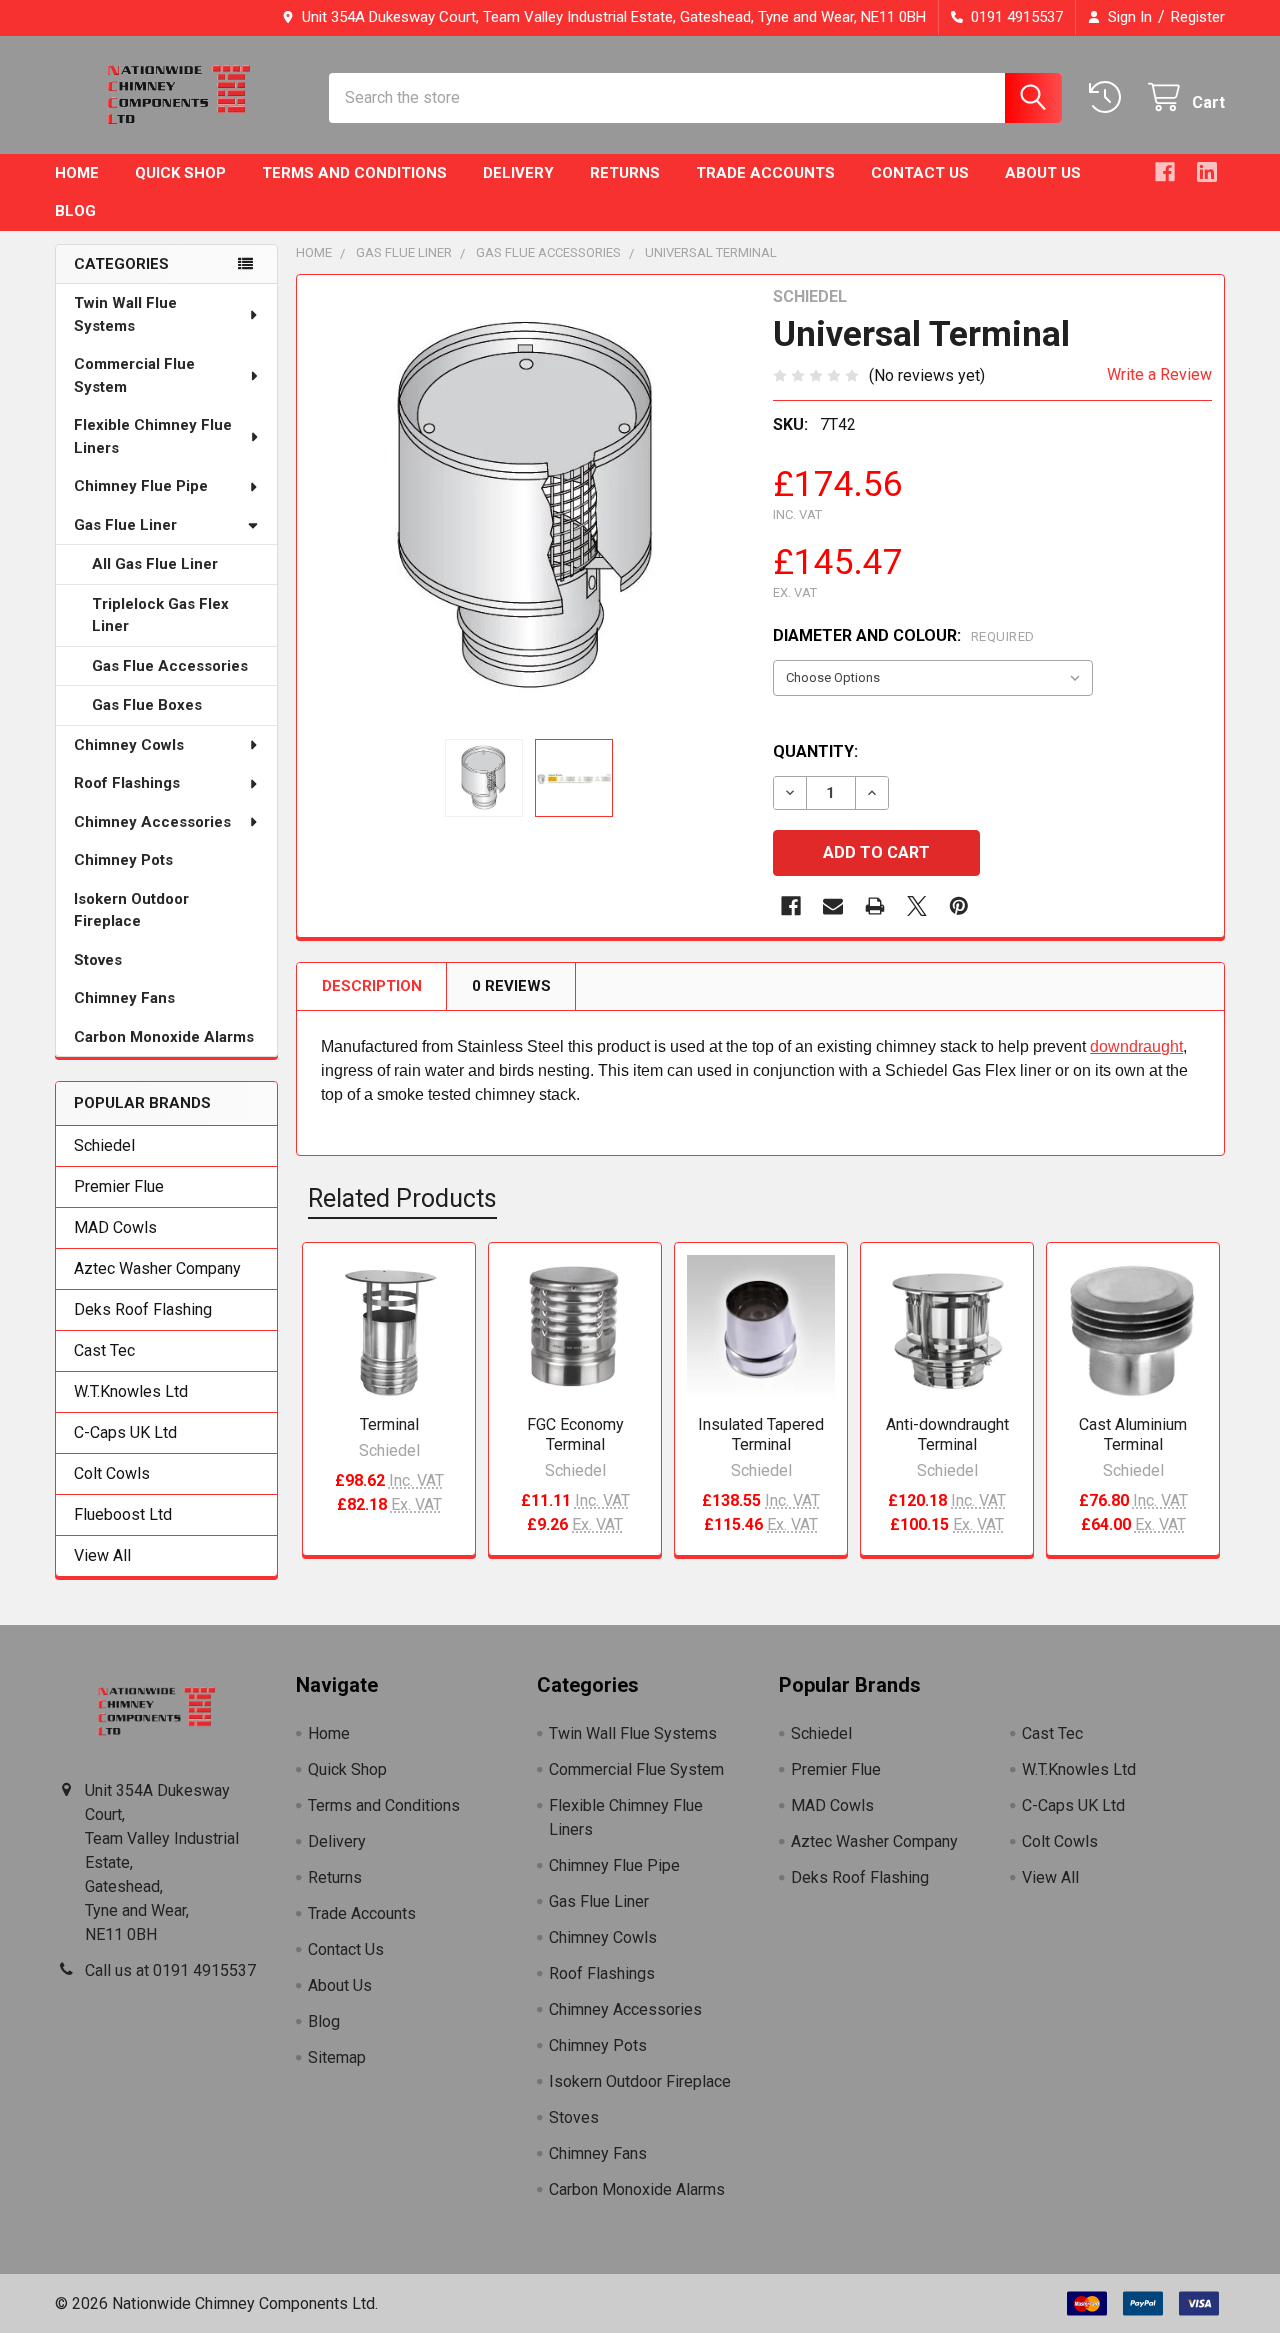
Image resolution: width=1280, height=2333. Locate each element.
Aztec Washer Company (157, 1268)
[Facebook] (1165, 172)
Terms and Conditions (354, 173)
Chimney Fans (124, 998)
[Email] (833, 906)
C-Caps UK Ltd (125, 1432)
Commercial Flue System (134, 375)
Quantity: (815, 751)
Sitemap (337, 2057)
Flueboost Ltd (123, 1514)
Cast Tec (104, 1350)
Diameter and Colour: (904, 635)
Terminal (389, 1424)
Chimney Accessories (152, 822)
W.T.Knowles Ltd (131, 1391)
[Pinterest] (959, 906)
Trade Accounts (765, 173)
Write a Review (1159, 374)
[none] (529, 507)
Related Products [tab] (402, 1198)
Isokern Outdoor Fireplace (131, 910)
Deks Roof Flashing (143, 1309)
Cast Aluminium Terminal (1133, 1434)
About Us (1043, 173)
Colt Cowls (112, 1473)
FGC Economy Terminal (575, 1434)
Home (77, 173)
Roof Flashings (127, 783)
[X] (917, 906)
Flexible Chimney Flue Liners (153, 436)
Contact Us (920, 173)
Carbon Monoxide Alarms (164, 1037)
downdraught (1136, 1046)
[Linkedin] (1207, 172)
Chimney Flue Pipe (141, 486)
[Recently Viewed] (1109, 97)
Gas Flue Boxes (147, 705)
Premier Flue (119, 1186)
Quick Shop (180, 173)
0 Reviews (511, 986)
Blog (75, 211)
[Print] (875, 906)
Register (1198, 17)
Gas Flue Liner (125, 525)
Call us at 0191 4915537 (170, 1970)
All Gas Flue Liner (155, 564)
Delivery (518, 173)
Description (372, 986)
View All (102, 1555)
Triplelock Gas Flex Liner (160, 615)
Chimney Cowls (129, 745)
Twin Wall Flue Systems (125, 314)
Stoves (98, 960)
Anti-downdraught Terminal (947, 1434)
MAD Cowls (115, 1227)
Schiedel (104, 1145)
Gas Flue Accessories (170, 666)
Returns (625, 173)
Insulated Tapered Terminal (761, 1434)
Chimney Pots (123, 860)
